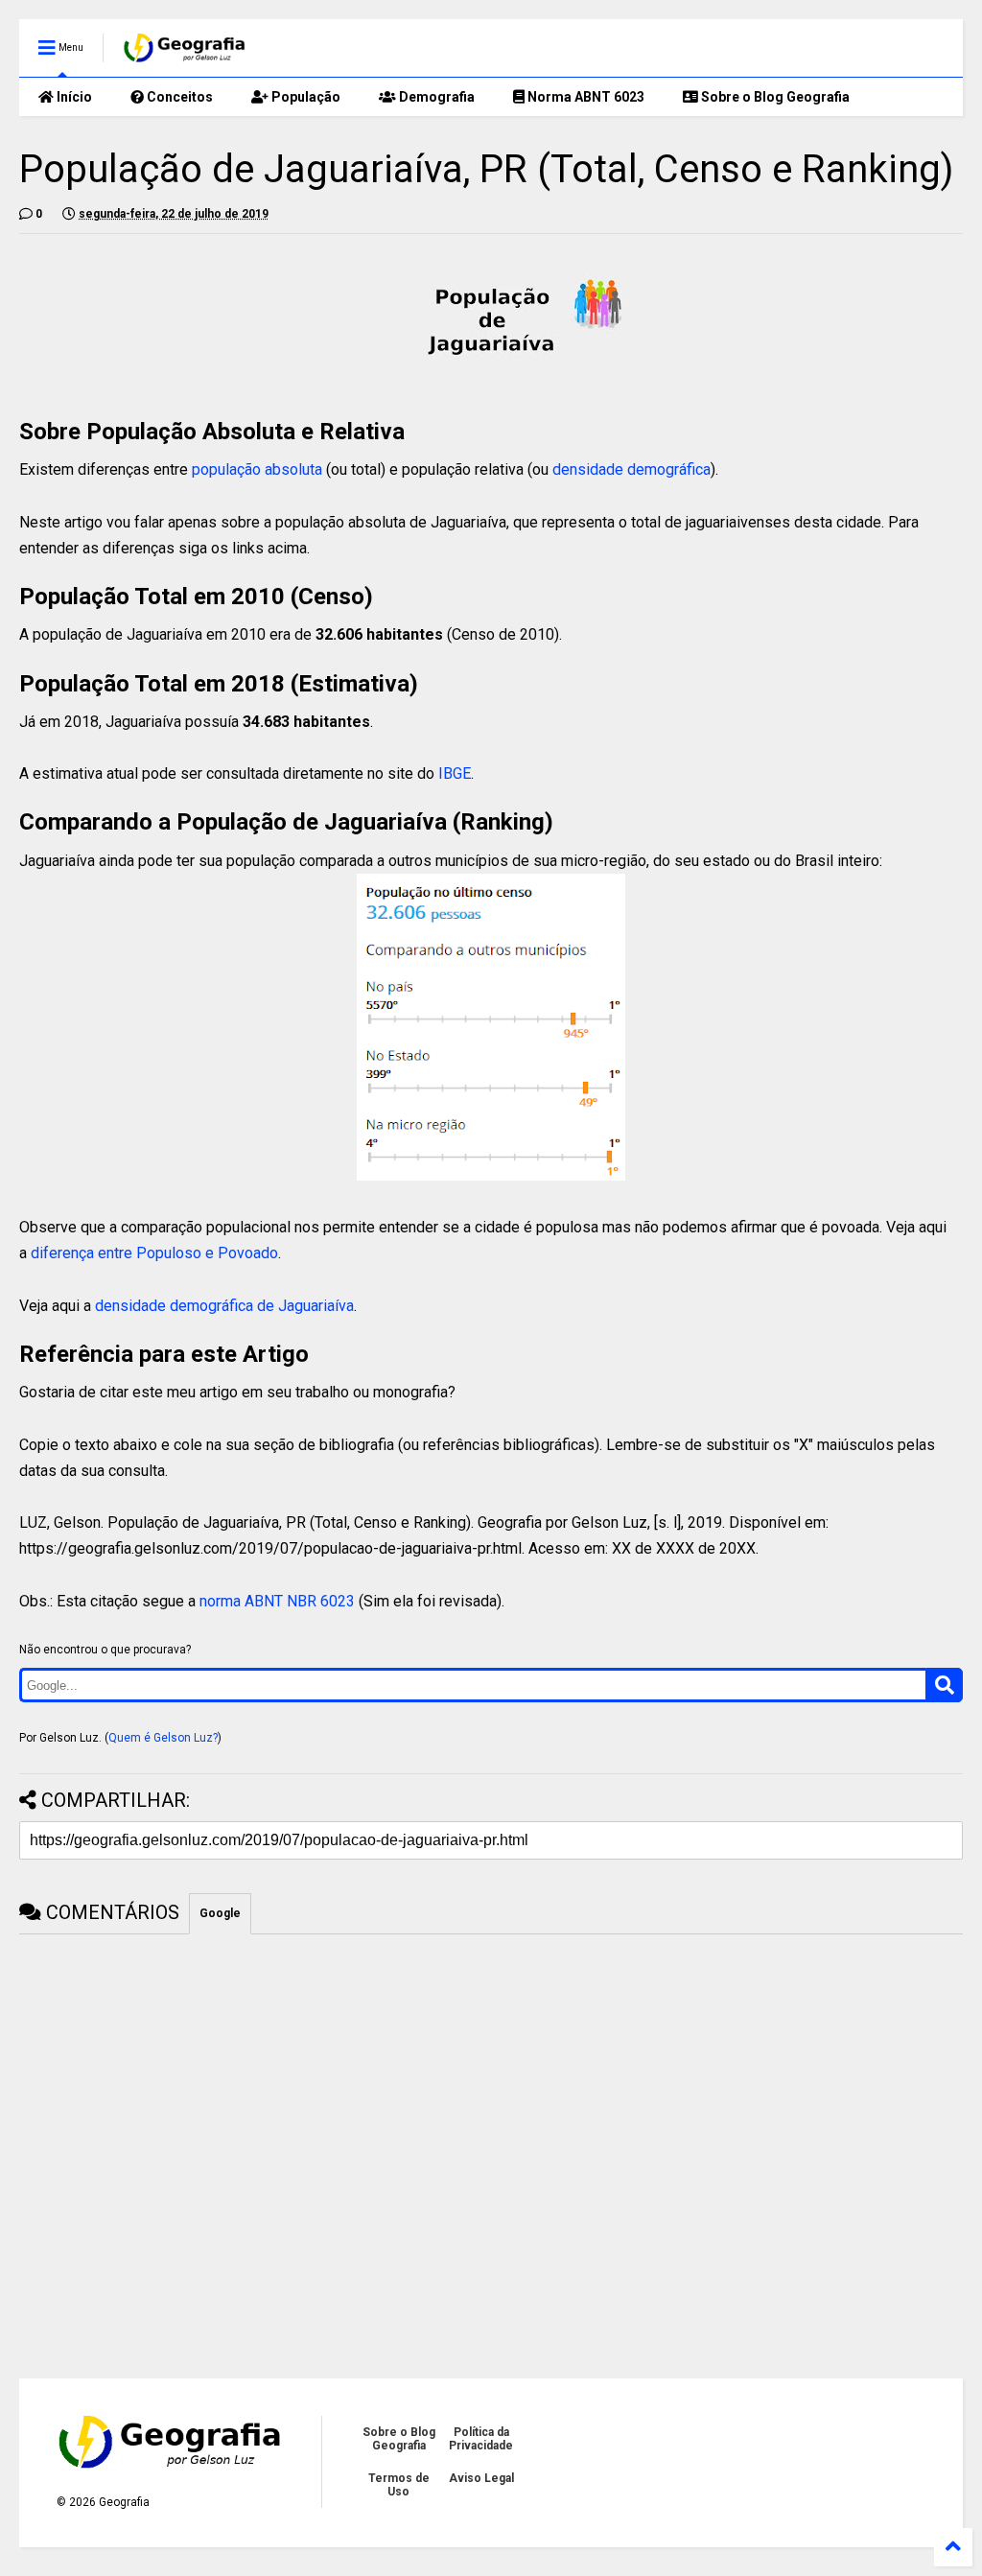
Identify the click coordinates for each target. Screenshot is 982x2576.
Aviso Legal (481, 2478)
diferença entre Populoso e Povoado (154, 1253)
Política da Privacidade (481, 2439)
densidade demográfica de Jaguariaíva (224, 1306)
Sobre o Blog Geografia (774, 97)
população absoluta (257, 469)
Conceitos (178, 97)
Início (73, 97)
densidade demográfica (631, 469)
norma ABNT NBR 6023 (277, 1601)
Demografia (435, 97)
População (304, 97)
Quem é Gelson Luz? (163, 1738)
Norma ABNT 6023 (585, 97)
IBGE (455, 773)
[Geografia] (186, 54)
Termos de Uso (399, 2485)
